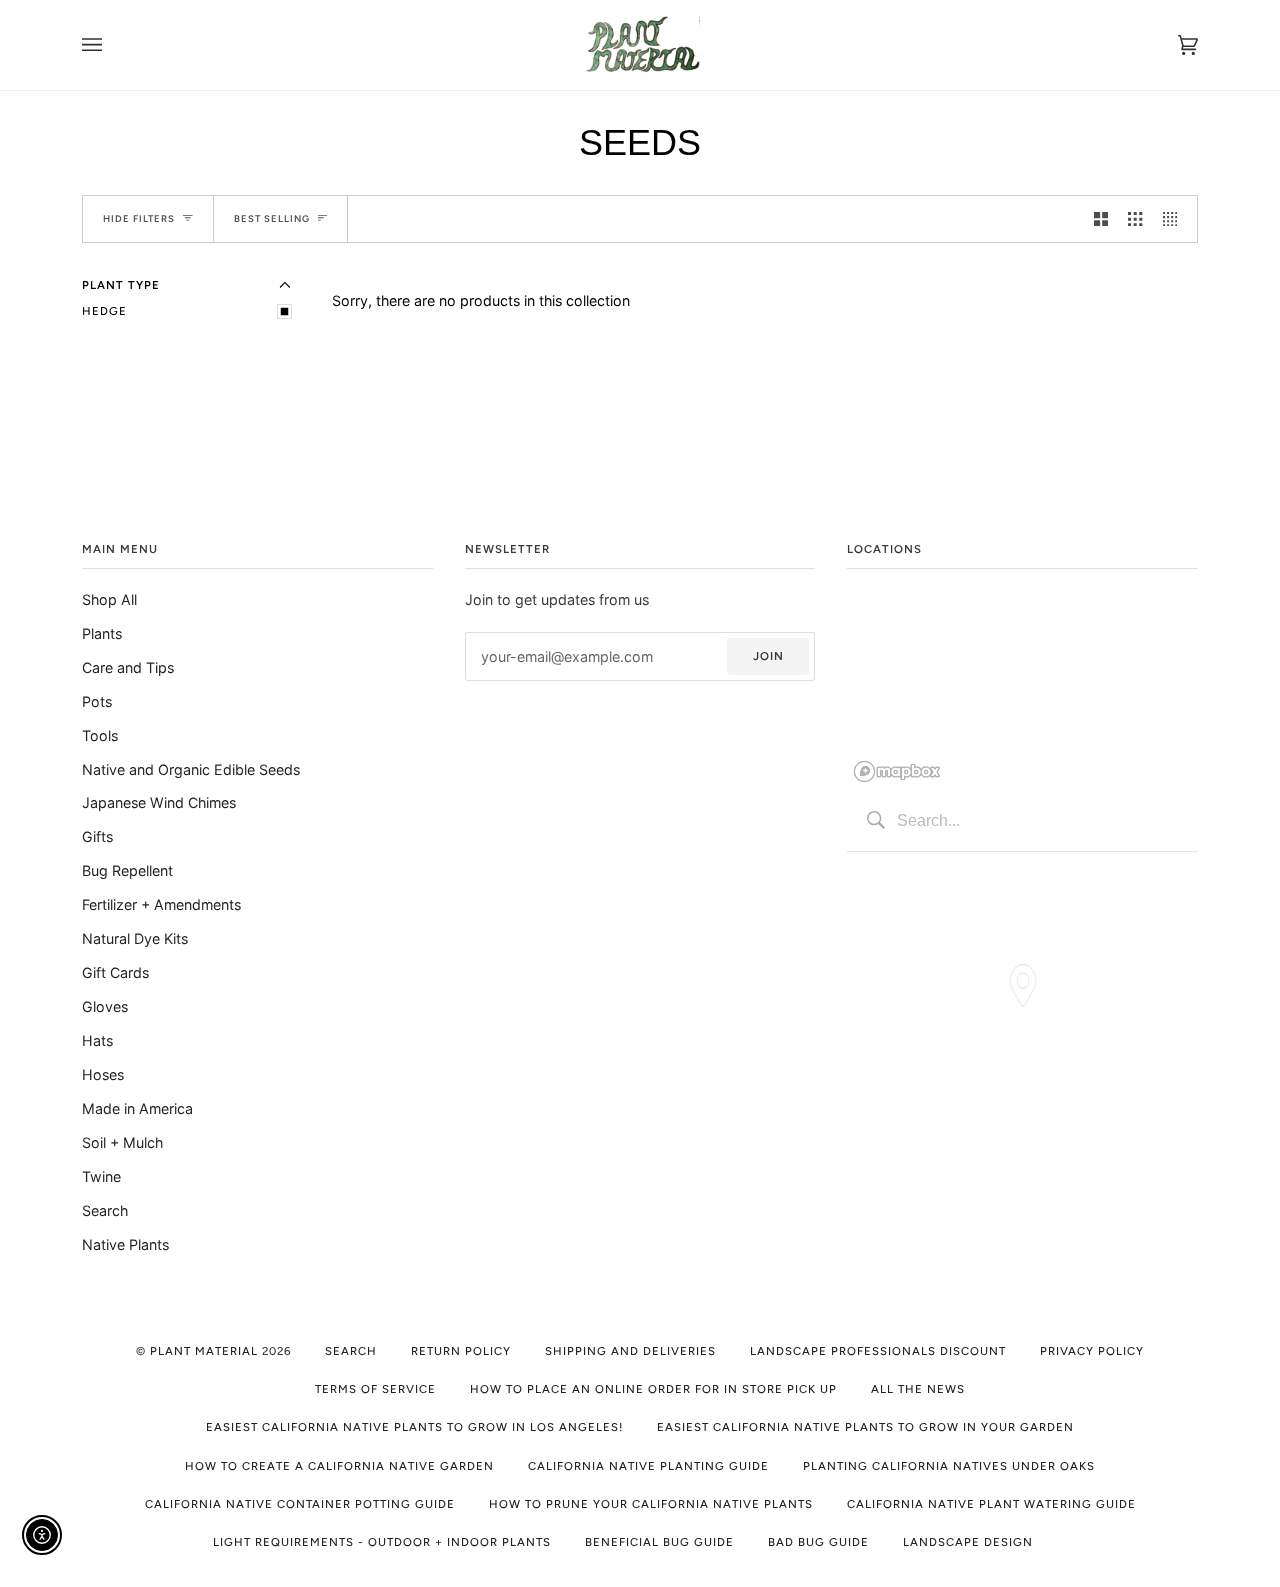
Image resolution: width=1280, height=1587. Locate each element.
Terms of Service (375, 1389)
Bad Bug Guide (818, 1542)
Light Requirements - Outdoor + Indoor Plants (382, 1542)
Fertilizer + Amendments (161, 904)
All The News (918, 1389)
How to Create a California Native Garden (339, 1466)
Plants (102, 633)
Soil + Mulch (122, 1142)
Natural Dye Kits (135, 938)
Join (768, 656)
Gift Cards (115, 972)
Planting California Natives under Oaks (949, 1466)
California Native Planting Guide (648, 1466)
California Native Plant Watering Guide (991, 1504)
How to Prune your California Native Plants (651, 1504)
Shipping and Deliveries (630, 1351)
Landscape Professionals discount (878, 1351)
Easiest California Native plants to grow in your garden (865, 1427)
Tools (100, 735)
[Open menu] (112, 45)
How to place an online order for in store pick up (653, 1389)
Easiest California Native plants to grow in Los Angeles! (414, 1427)
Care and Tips (128, 667)
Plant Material (204, 1351)
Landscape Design (968, 1542)
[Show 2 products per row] (1101, 218)
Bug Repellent (127, 870)
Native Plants (125, 1244)
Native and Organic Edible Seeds (191, 769)
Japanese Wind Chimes (159, 802)
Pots (97, 701)
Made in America (137, 1108)
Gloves (105, 1006)
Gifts (97, 836)
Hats (97, 1040)
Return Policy (461, 1351)
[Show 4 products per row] (1175, 218)
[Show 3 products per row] (1135, 218)
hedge (104, 311)
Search (105, 1210)
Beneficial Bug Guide (659, 1542)
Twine (101, 1176)
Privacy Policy (1092, 1351)
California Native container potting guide (300, 1504)
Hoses (103, 1074)
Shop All (109, 599)
